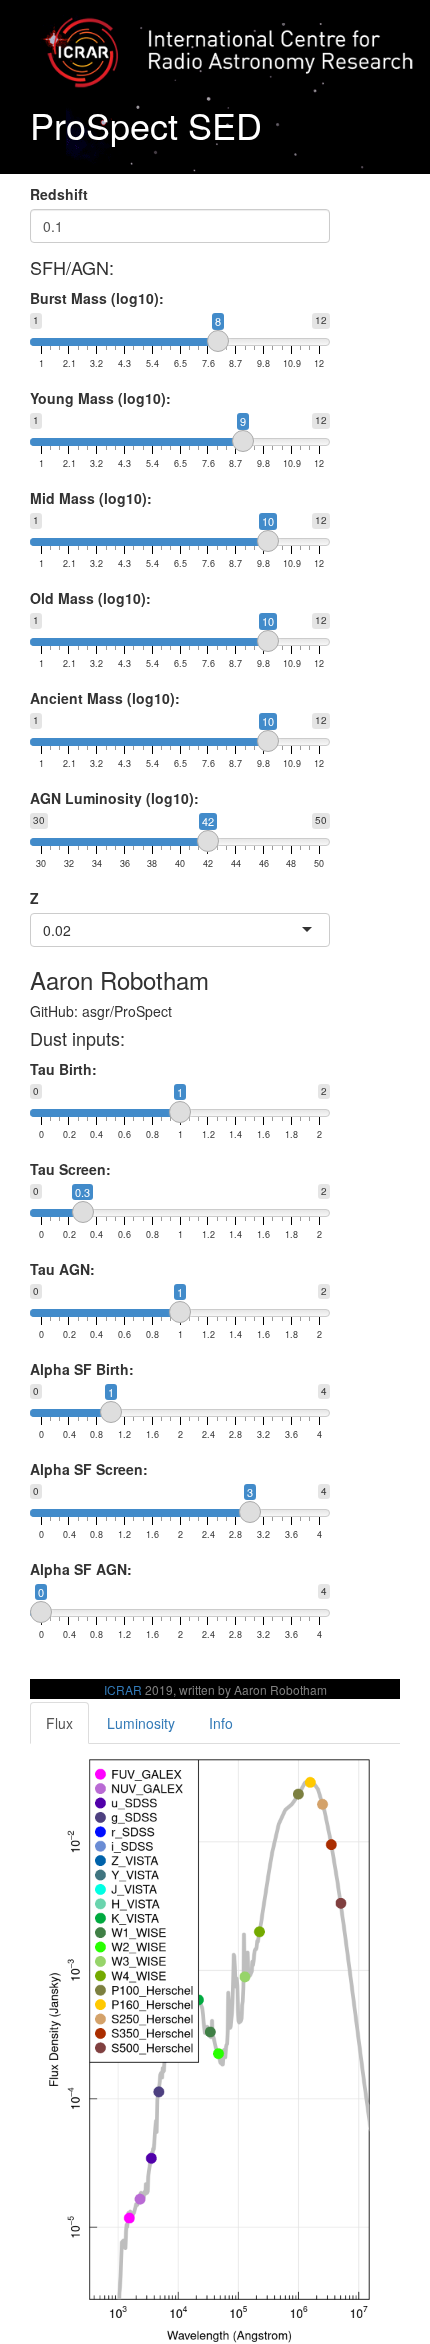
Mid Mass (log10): (91, 498)
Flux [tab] (59, 1723)
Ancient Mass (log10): (105, 698)
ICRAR (123, 1689)
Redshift (59, 194)
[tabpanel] (215, 2044)
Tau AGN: (62, 1269)
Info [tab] (221, 1723)
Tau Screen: (70, 1169)
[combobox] (73, 930)
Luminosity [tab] (141, 1723)
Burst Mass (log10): (97, 298)
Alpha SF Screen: (89, 1469)
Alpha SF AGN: (81, 1569)
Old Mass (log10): (90, 598)
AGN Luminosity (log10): (114, 798)
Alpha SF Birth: (82, 1369)
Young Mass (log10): (100, 398)
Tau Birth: (63, 1069)
